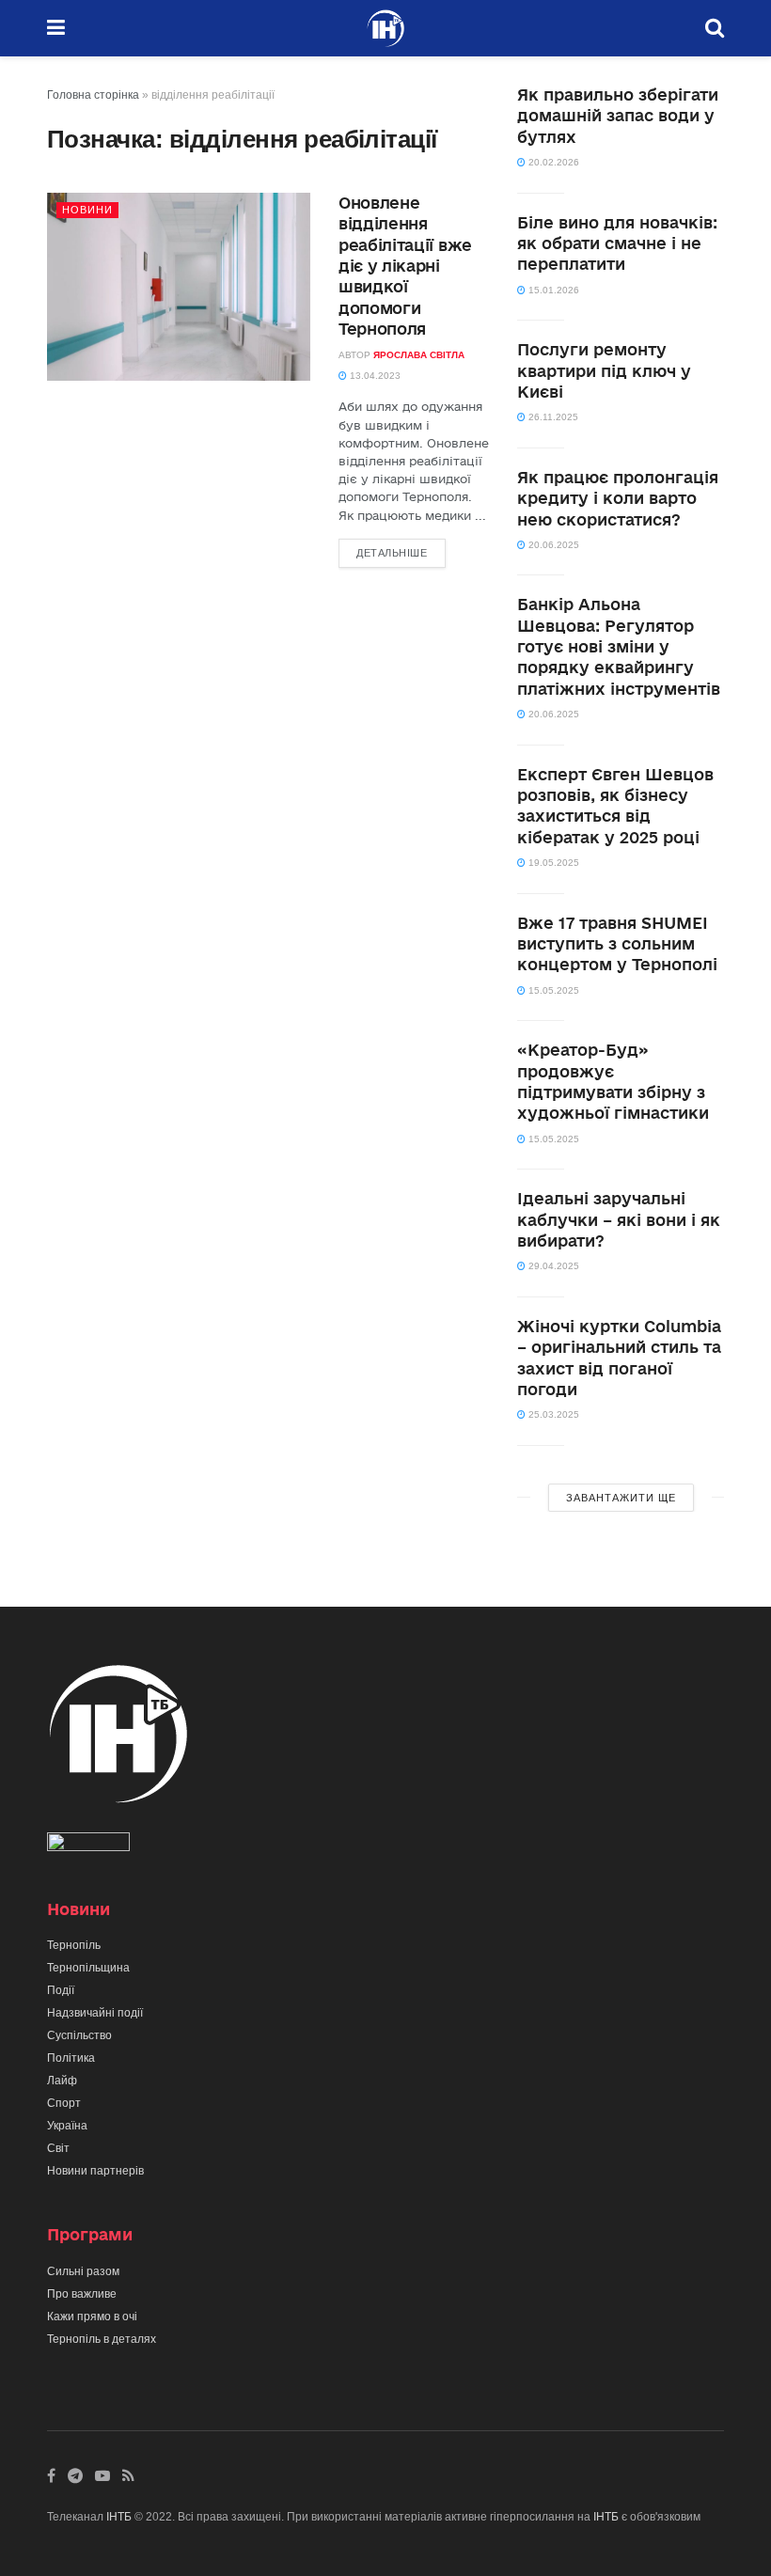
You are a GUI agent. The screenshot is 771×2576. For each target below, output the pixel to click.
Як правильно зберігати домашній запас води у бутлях (618, 116)
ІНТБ (119, 2517)
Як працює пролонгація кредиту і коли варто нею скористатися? (618, 498)
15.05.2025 (552, 990)
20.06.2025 (552, 545)
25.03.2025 (552, 1414)
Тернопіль (74, 1945)
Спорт (64, 2103)
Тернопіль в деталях (102, 2339)
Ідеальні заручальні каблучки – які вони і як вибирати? (619, 1219)
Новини (87, 210)
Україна (67, 2126)
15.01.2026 (552, 290)
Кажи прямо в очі (92, 2317)
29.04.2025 (552, 1266)
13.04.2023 (374, 376)
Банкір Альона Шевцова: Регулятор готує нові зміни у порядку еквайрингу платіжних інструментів (619, 646)
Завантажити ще (621, 1498)
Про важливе (82, 2294)
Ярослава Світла (419, 355)
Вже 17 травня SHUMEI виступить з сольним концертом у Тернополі (617, 944)
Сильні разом (83, 2271)
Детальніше (392, 553)
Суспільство (79, 2035)
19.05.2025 (552, 863)
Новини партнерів (95, 2171)
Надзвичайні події (95, 2013)
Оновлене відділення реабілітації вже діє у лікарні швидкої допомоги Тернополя (405, 266)
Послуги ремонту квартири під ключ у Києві (604, 370)
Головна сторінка (93, 95)
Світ (58, 2148)
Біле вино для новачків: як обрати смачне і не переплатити (617, 243)
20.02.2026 (552, 162)
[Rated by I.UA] (88, 1846)
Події (61, 1990)
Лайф (62, 2081)
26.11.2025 (552, 417)
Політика (71, 2058)
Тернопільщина (88, 1968)
